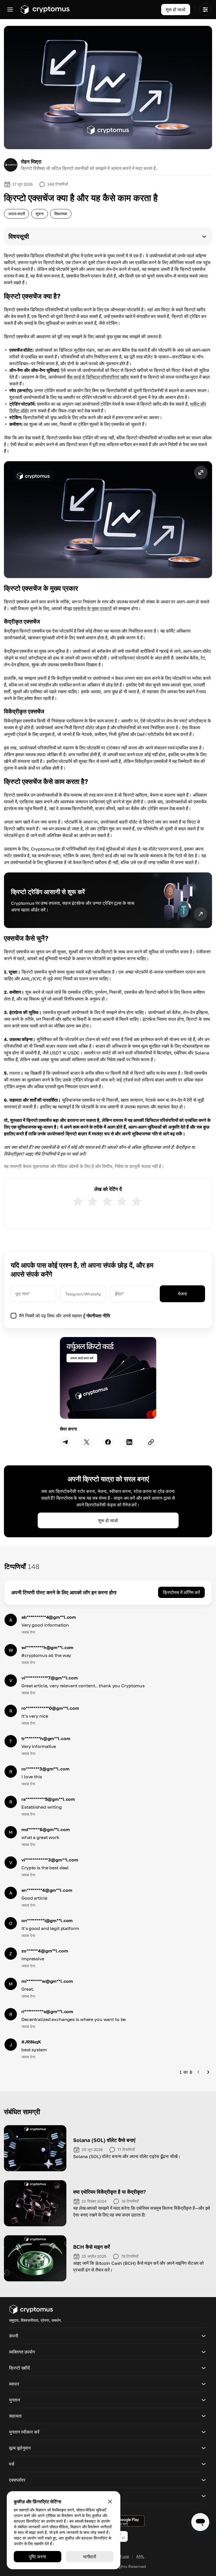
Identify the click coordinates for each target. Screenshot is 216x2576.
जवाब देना (28, 1632)
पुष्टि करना (37, 2557)
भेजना (182, 1294)
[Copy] (151, 1442)
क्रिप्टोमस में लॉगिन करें (181, 1592)
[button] (108, 237)
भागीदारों (90, 2557)
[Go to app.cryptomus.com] (45, 10)
